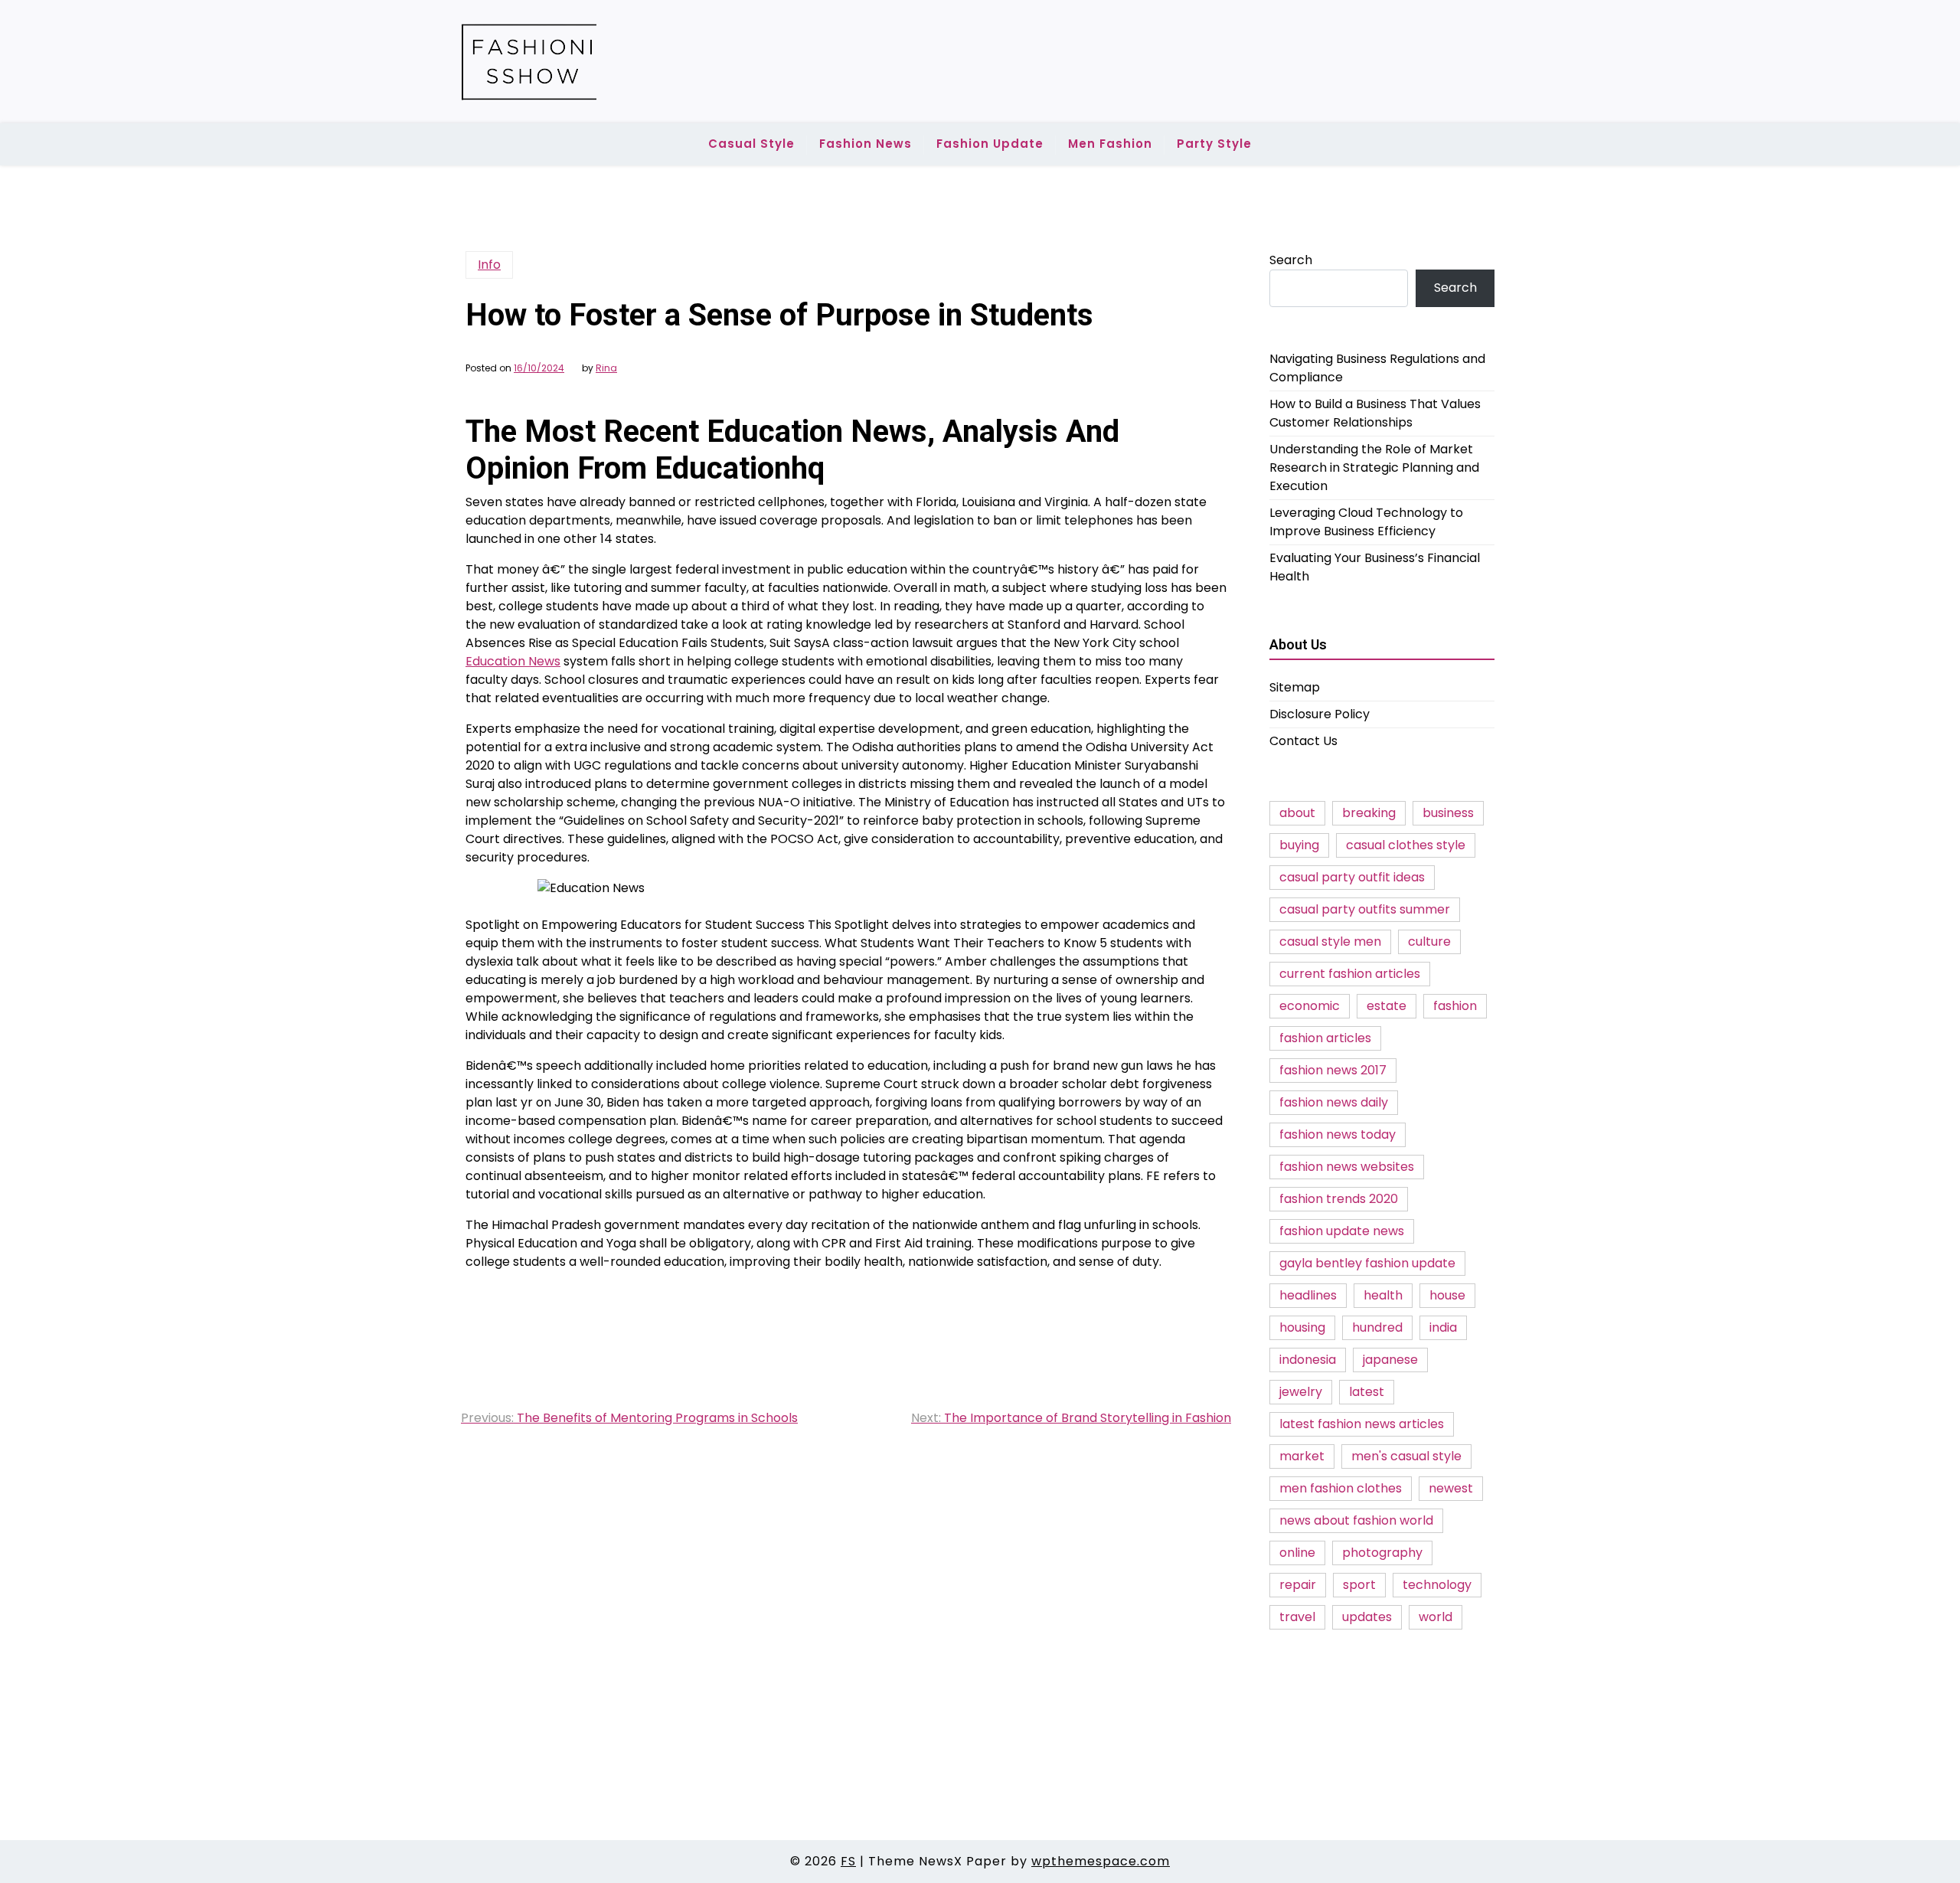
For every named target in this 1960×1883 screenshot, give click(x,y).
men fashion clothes (1341, 1488)
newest (1451, 1488)
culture (1429, 941)
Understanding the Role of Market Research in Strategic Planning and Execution (1374, 467)
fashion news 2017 (1333, 1070)
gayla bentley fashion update (1367, 1263)
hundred (1377, 1327)
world (1436, 1617)
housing (1302, 1327)
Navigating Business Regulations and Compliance (1377, 368)
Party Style (1214, 144)
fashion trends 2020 (1339, 1199)
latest (1367, 1392)
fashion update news (1342, 1231)
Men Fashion (1110, 144)
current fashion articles (1350, 974)
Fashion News (866, 144)
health (1383, 1295)
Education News (513, 661)
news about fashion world (1356, 1520)
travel (1297, 1617)
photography (1382, 1553)
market (1302, 1456)
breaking (1369, 813)
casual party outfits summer (1365, 909)
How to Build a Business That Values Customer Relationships (1375, 413)
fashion (1455, 1006)
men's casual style (1406, 1456)
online (1297, 1553)
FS (848, 1861)
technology (1437, 1585)
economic (1310, 1006)
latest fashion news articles (1362, 1424)
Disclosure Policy (1320, 714)
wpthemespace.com (1101, 1861)
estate (1387, 1006)
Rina (606, 368)
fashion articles (1325, 1038)
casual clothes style (1406, 845)
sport (1359, 1585)
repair (1298, 1585)
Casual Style (751, 144)
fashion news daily (1334, 1102)
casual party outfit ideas (1352, 877)
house (1447, 1295)
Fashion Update (990, 144)
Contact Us (1303, 741)
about (1297, 813)
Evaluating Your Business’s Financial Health (1375, 567)
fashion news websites (1347, 1167)
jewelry (1301, 1392)
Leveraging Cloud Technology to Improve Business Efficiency (1366, 522)
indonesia (1308, 1360)
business (1448, 813)
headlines (1308, 1295)
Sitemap (1295, 687)
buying (1299, 845)
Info (489, 265)
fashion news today (1338, 1134)
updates (1367, 1617)
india (1443, 1327)
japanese (1390, 1360)
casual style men (1330, 941)
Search (1291, 260)
